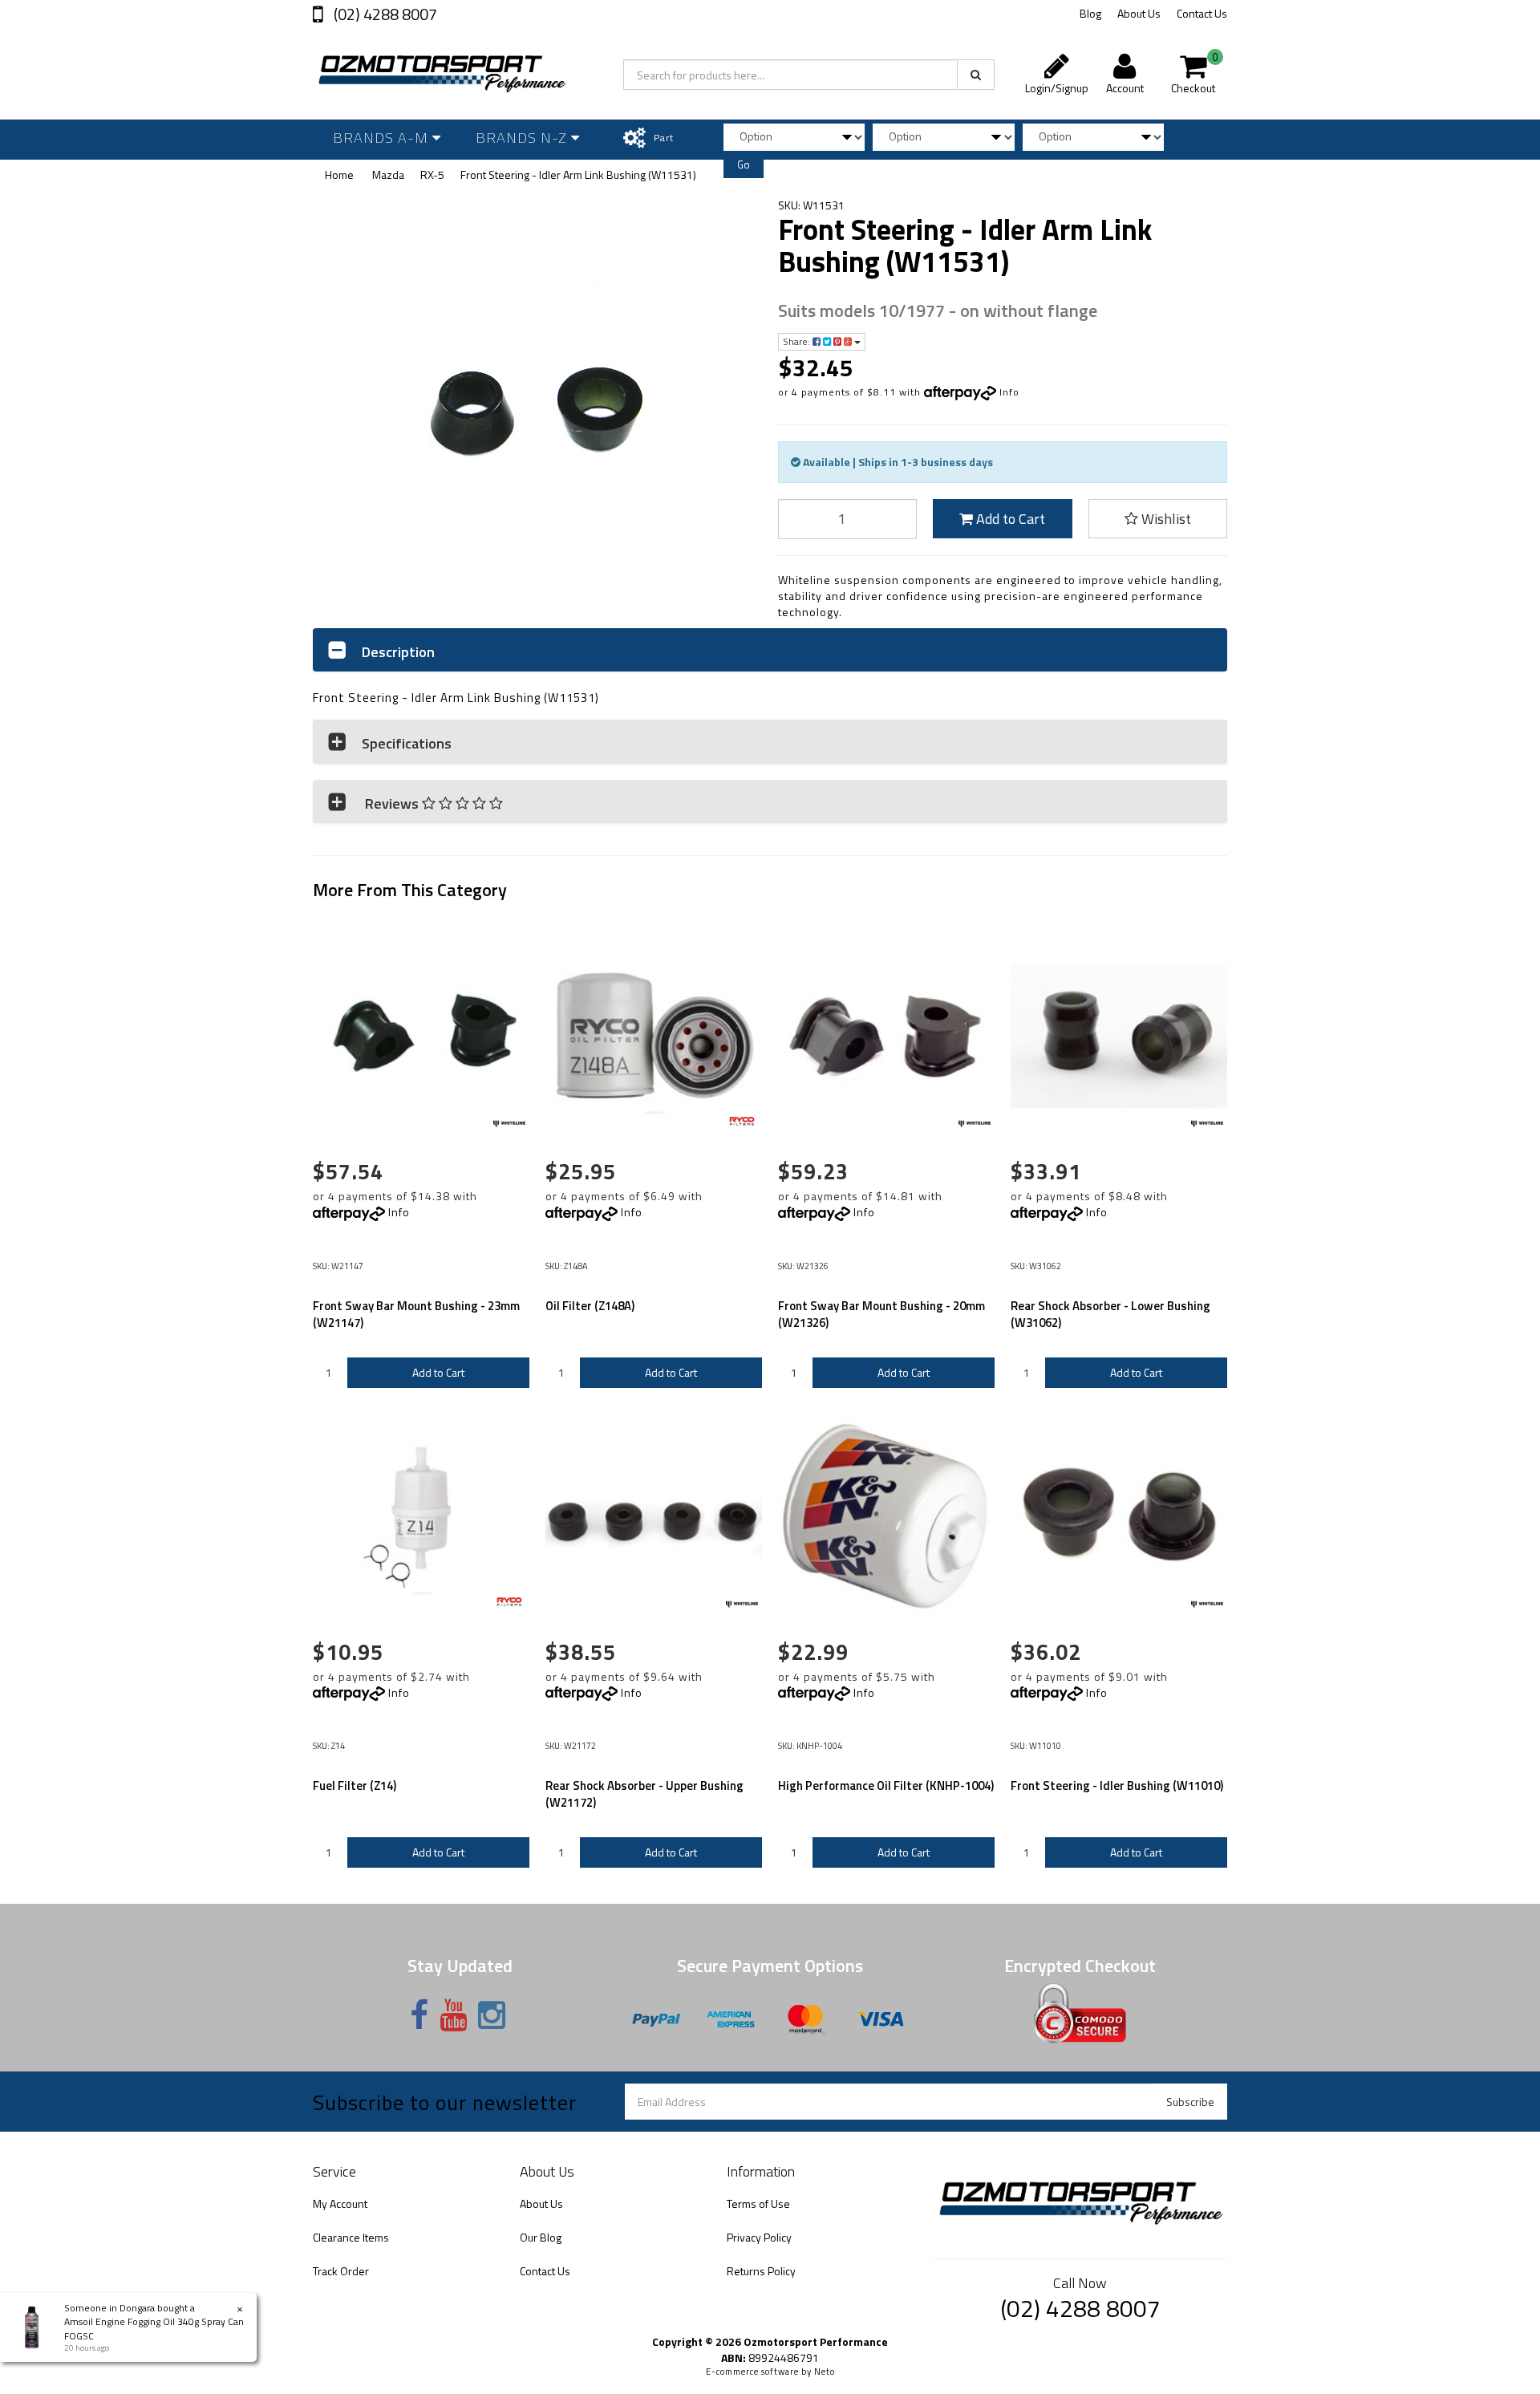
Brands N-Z (523, 138)
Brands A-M (383, 138)
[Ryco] (742, 1124)
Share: (798, 341)
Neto (825, 2372)
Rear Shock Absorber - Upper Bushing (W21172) (644, 1794)
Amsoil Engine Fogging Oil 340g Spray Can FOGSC (154, 2328)
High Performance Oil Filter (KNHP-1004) (886, 1785)
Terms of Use (758, 2203)
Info (1009, 392)
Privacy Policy (759, 2237)
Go (744, 164)
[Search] (976, 75)
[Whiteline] (509, 1124)
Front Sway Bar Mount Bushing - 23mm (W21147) (416, 1314)
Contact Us (1202, 13)
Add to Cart (1009, 519)
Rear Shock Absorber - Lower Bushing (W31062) (1110, 1314)
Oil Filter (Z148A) (590, 1306)
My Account (340, 2203)
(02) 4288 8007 (384, 14)
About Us (1139, 13)
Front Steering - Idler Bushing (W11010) (1117, 1785)
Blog (1090, 13)
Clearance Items (351, 2237)
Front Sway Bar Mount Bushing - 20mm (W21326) (881, 1314)
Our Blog (541, 2237)
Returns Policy (761, 2271)
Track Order (341, 2271)
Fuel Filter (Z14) (355, 1785)
